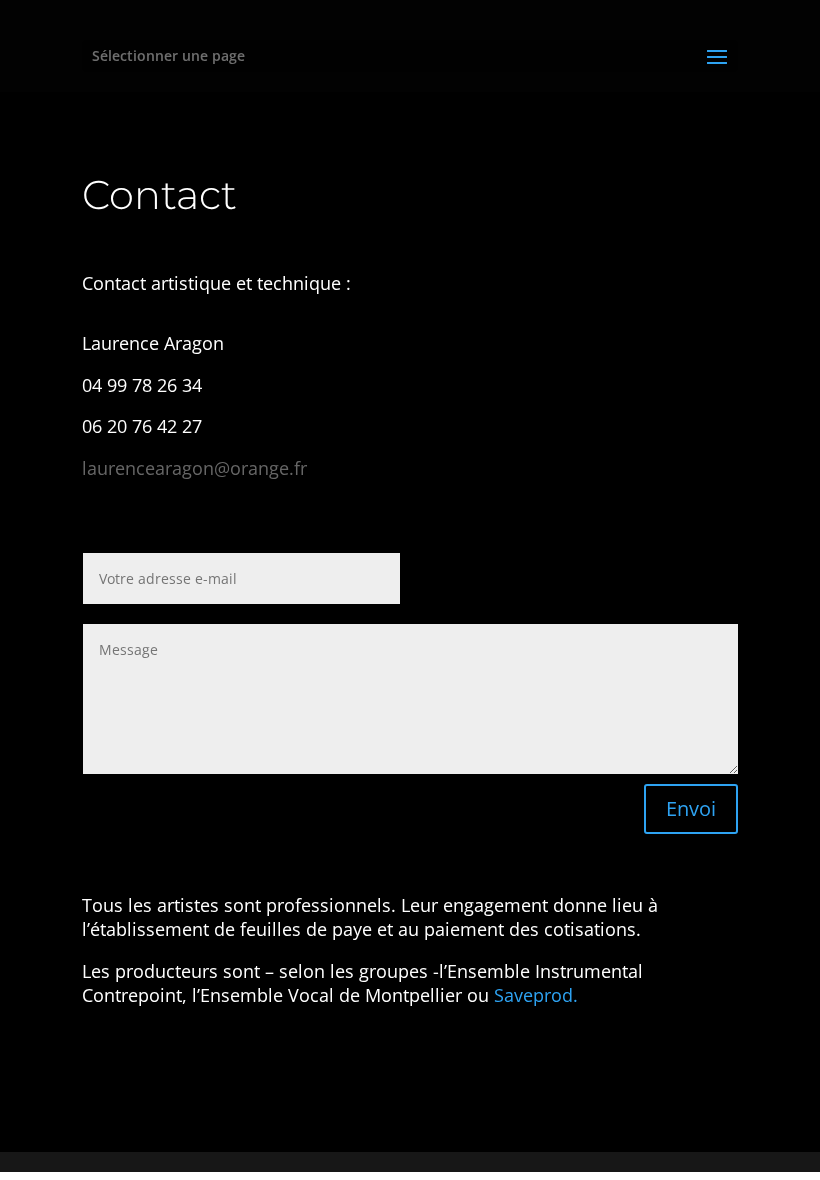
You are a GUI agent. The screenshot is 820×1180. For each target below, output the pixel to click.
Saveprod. (536, 995)
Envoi (691, 808)
